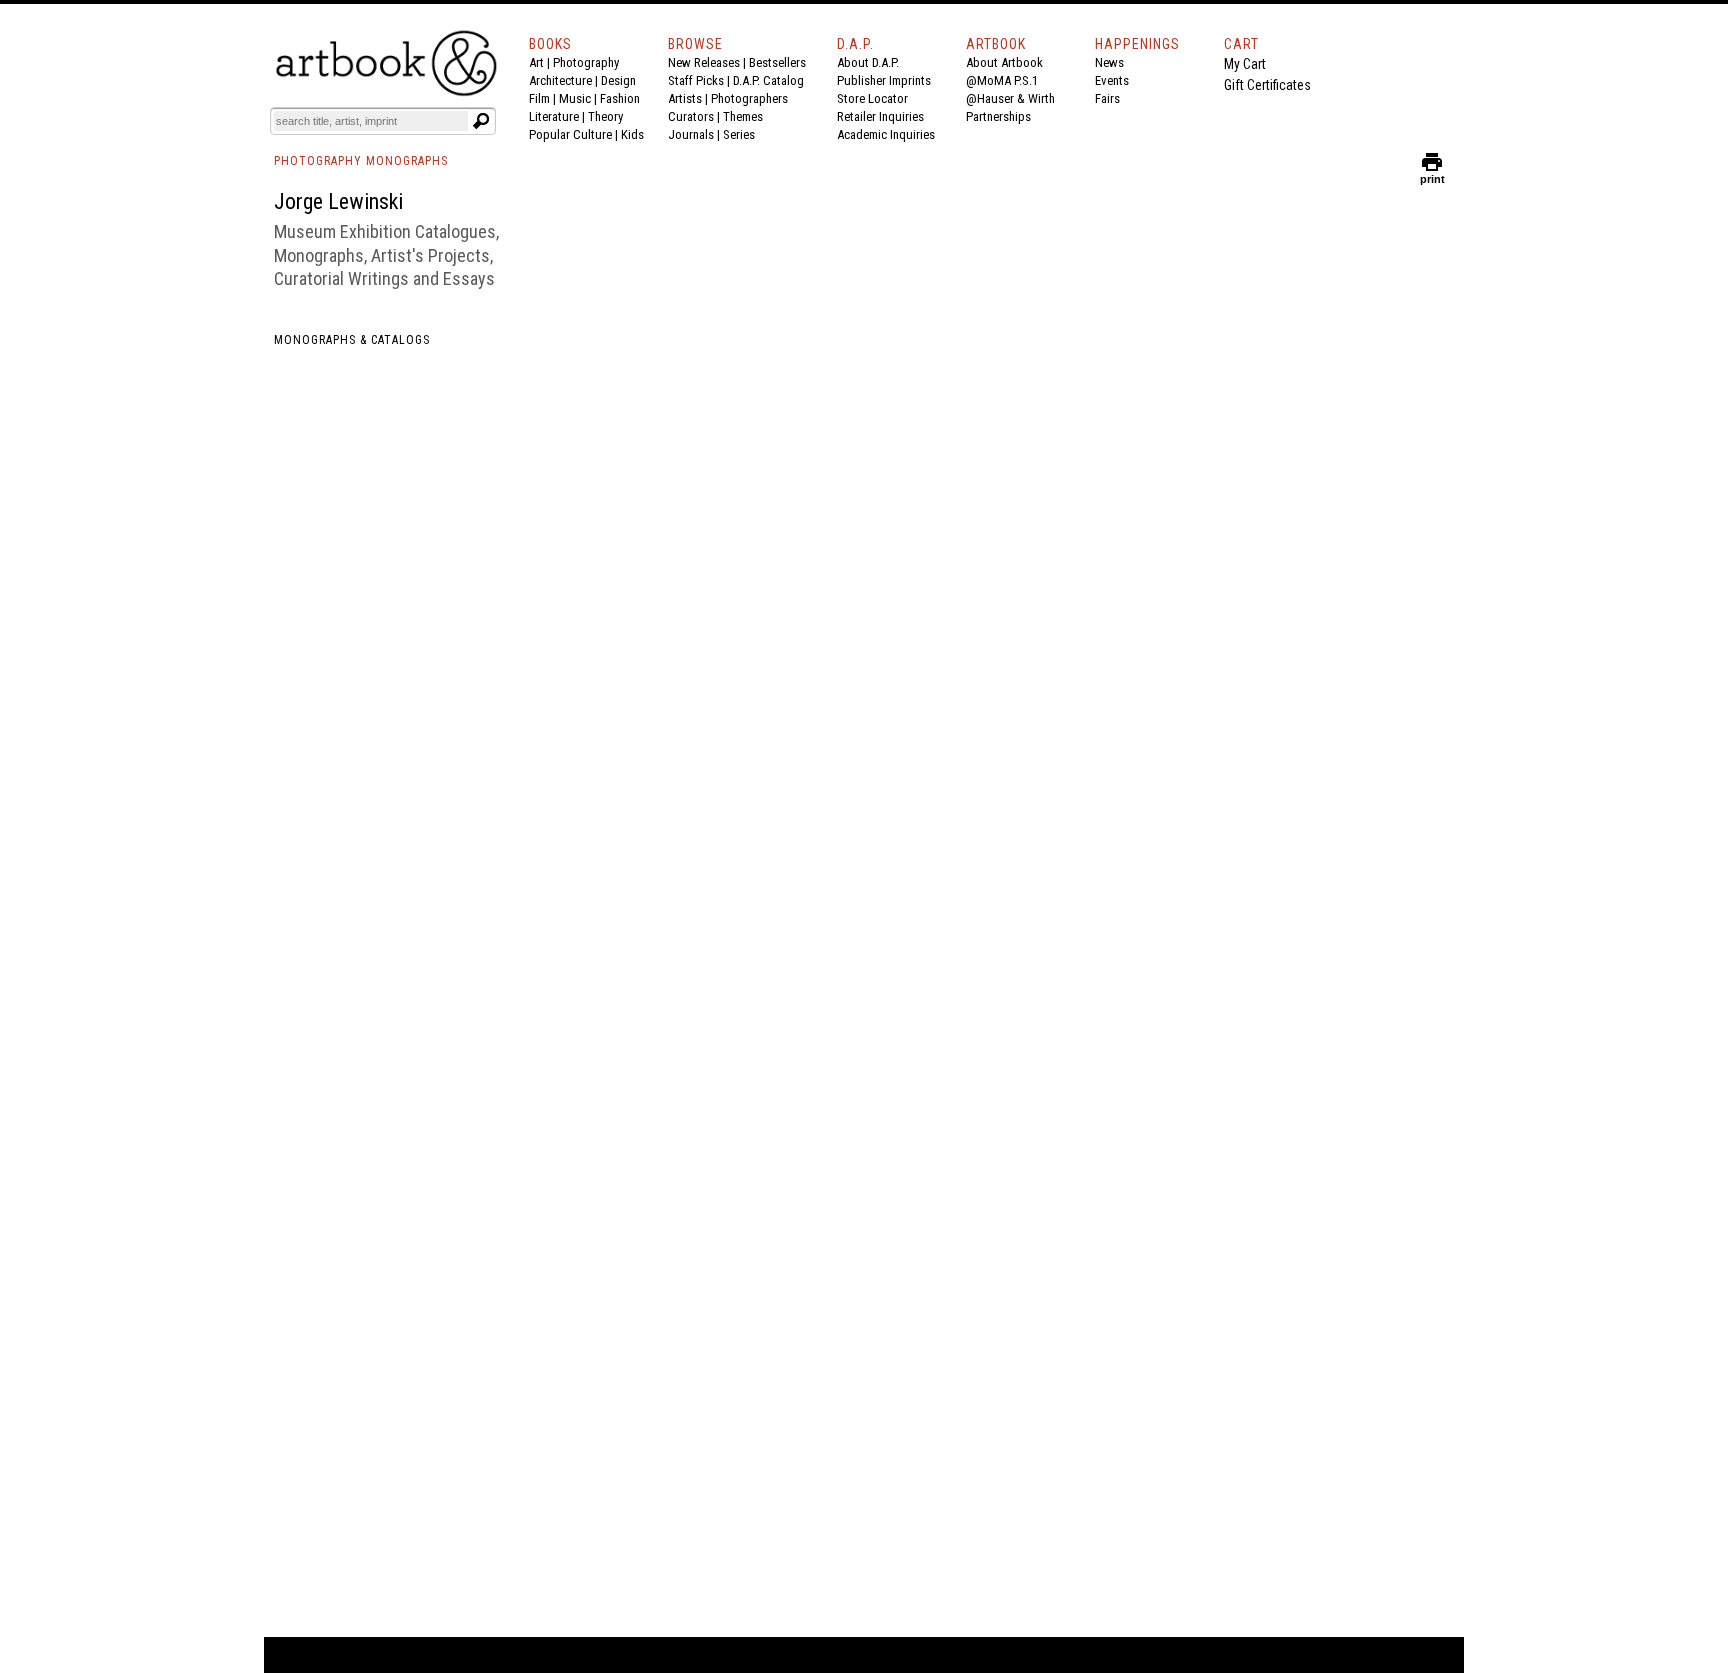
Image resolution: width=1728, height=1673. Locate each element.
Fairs (1107, 98)
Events (1112, 80)
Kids (632, 134)
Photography (586, 62)
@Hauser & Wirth (1010, 98)
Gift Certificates (1267, 85)
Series (739, 134)
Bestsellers (777, 62)
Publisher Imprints (884, 80)
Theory (605, 116)
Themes (743, 116)
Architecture (560, 80)
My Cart (1245, 64)
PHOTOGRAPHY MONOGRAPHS (361, 161)
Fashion (620, 98)
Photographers (749, 98)
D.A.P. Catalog (768, 80)
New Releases (704, 62)
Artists (685, 98)
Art (536, 62)
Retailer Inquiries (880, 116)
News (1109, 62)
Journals (691, 134)
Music (575, 98)
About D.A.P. (868, 62)
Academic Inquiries (886, 134)
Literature (554, 116)
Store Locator (872, 98)
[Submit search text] (481, 121)
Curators (691, 116)
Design (618, 80)
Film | (544, 98)
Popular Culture (570, 134)
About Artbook (1004, 62)
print (1432, 174)
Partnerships (998, 116)
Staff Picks (696, 80)
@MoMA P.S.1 (1002, 80)
